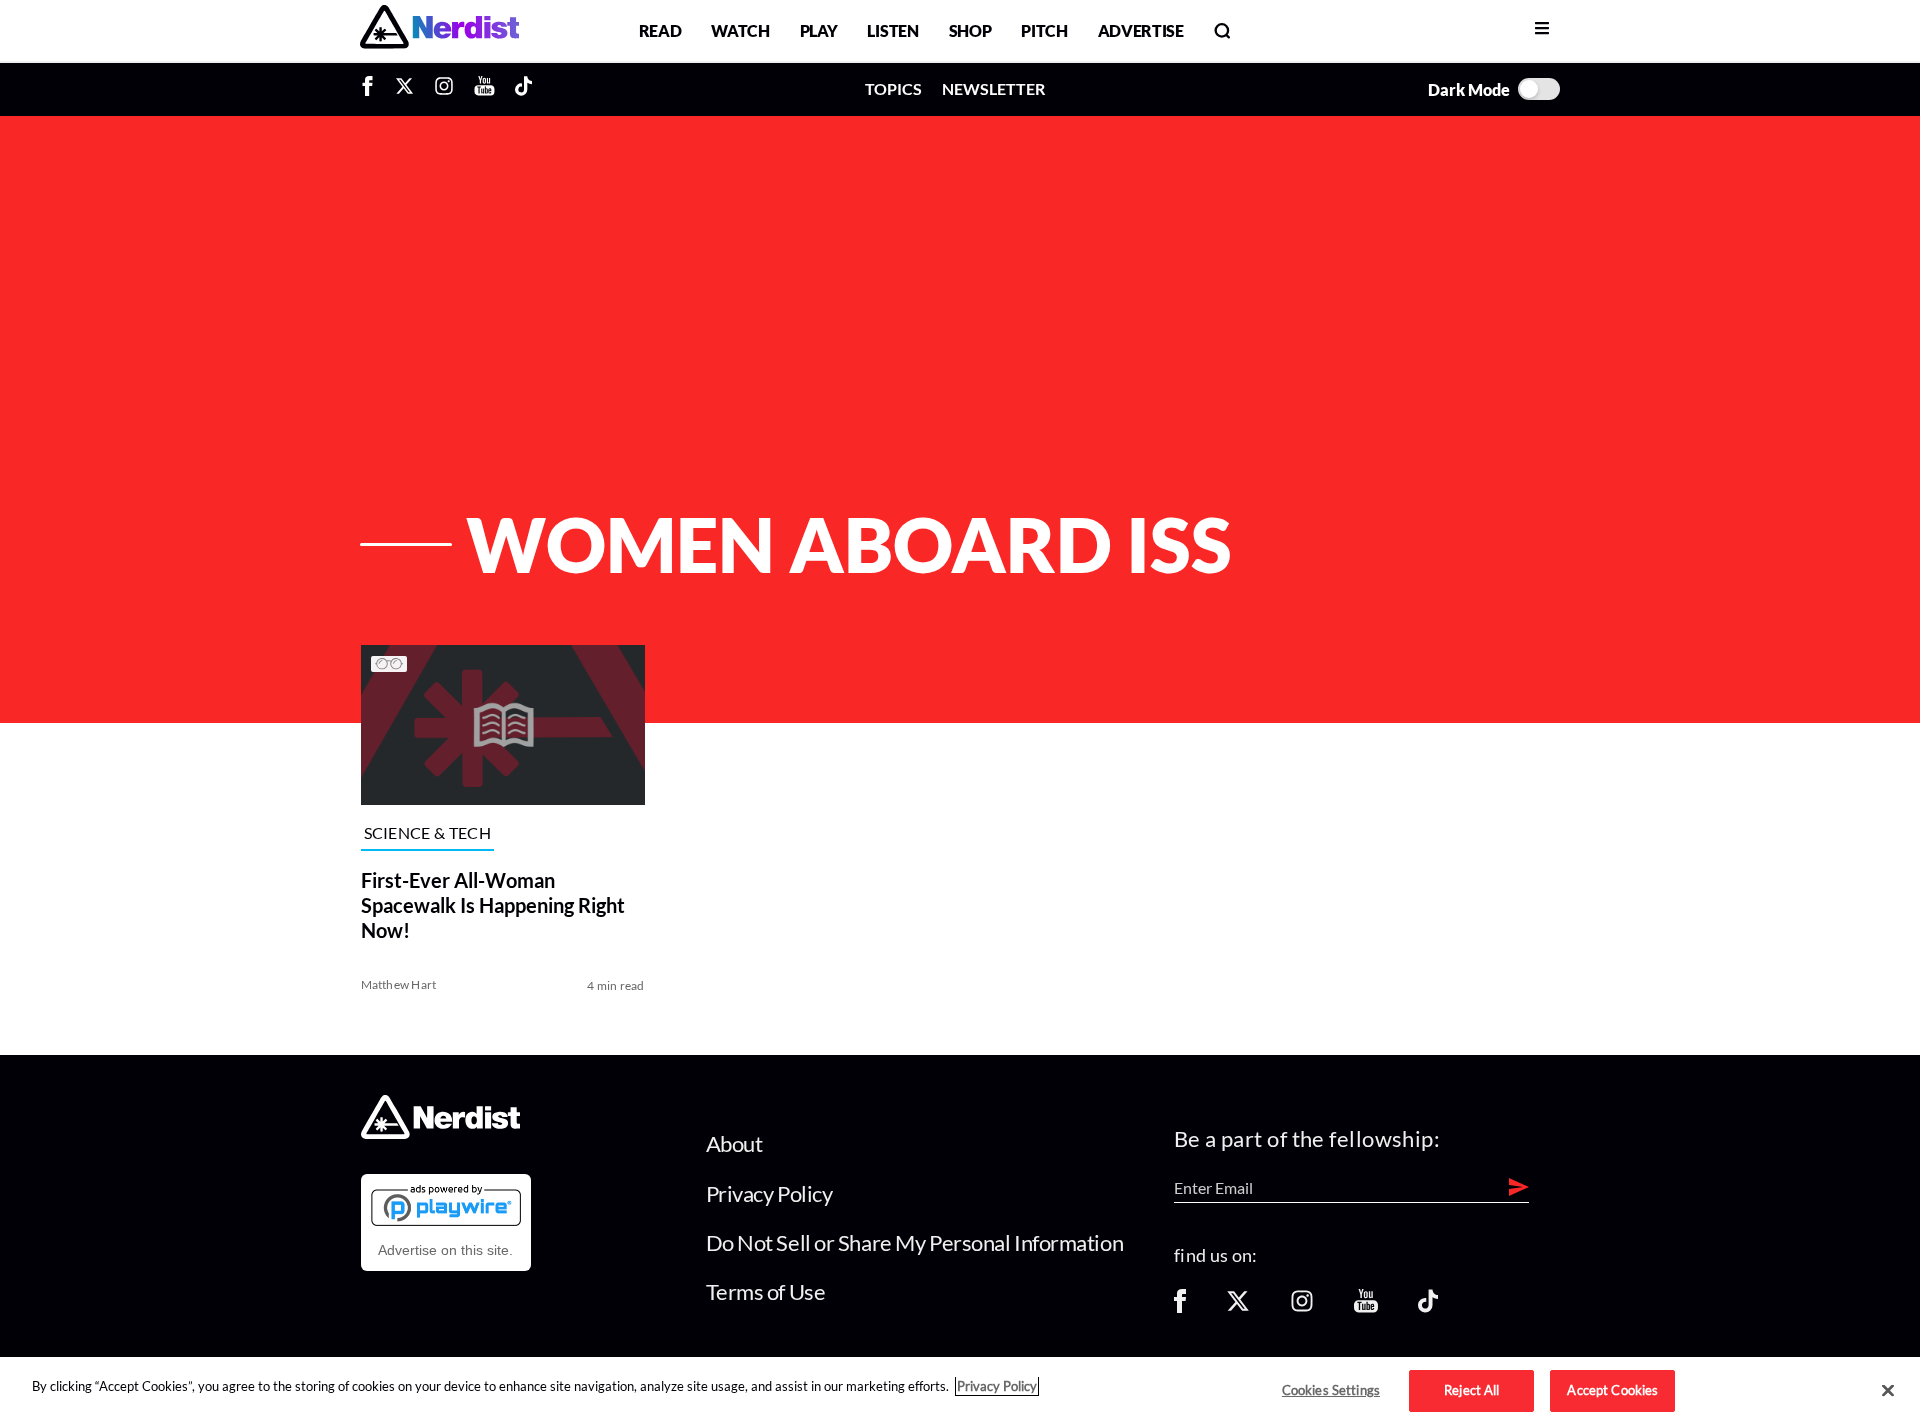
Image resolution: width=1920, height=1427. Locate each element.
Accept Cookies (1612, 1390)
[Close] (1888, 1391)
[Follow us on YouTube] (1366, 1307)
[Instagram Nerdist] (444, 89)
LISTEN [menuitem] (892, 30)
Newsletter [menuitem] (993, 88)
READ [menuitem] (660, 30)
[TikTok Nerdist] (523, 89)
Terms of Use (766, 1291)
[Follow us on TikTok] (1428, 1307)
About (734, 1143)
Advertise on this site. (445, 1250)
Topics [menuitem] (893, 88)
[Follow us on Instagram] (1302, 1307)
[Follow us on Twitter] (1238, 1307)
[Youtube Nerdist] (484, 89)
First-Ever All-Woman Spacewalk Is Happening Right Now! (493, 905)
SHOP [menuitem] (970, 30)
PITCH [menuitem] (1044, 30)
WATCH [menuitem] (740, 30)
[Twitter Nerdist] (404, 89)
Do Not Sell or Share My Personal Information (915, 1242)
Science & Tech (427, 833)
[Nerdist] (439, 30)
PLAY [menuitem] (819, 30)
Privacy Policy (769, 1193)
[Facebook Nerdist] (372, 89)
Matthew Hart (399, 984)
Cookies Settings (1331, 1390)
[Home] (440, 1133)
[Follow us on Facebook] (1180, 1307)
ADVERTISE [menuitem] (1141, 30)
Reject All (1471, 1390)
